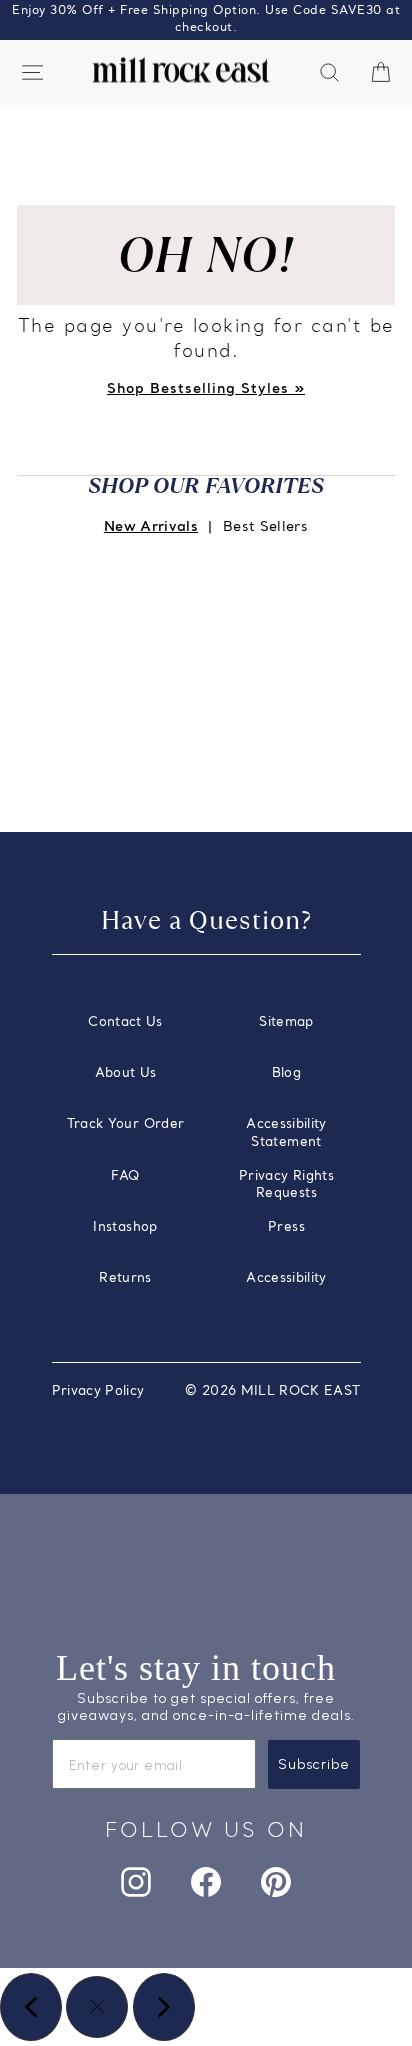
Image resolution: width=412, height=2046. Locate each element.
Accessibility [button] (286, 1278)
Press (286, 1227)
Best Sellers (265, 527)
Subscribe (314, 1764)
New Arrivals (151, 527)
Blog (286, 1073)
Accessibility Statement (286, 1133)
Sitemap (286, 1022)
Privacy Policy (98, 1391)
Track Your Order (126, 1124)
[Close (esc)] (97, 2007)
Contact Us (125, 1022)
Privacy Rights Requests (286, 1185)
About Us (126, 1073)
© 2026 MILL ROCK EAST (272, 1391)
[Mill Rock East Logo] (181, 70)
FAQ (125, 1176)
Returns (125, 1278)
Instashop (125, 1227)
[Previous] (31, 2007)
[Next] (164, 2007)
